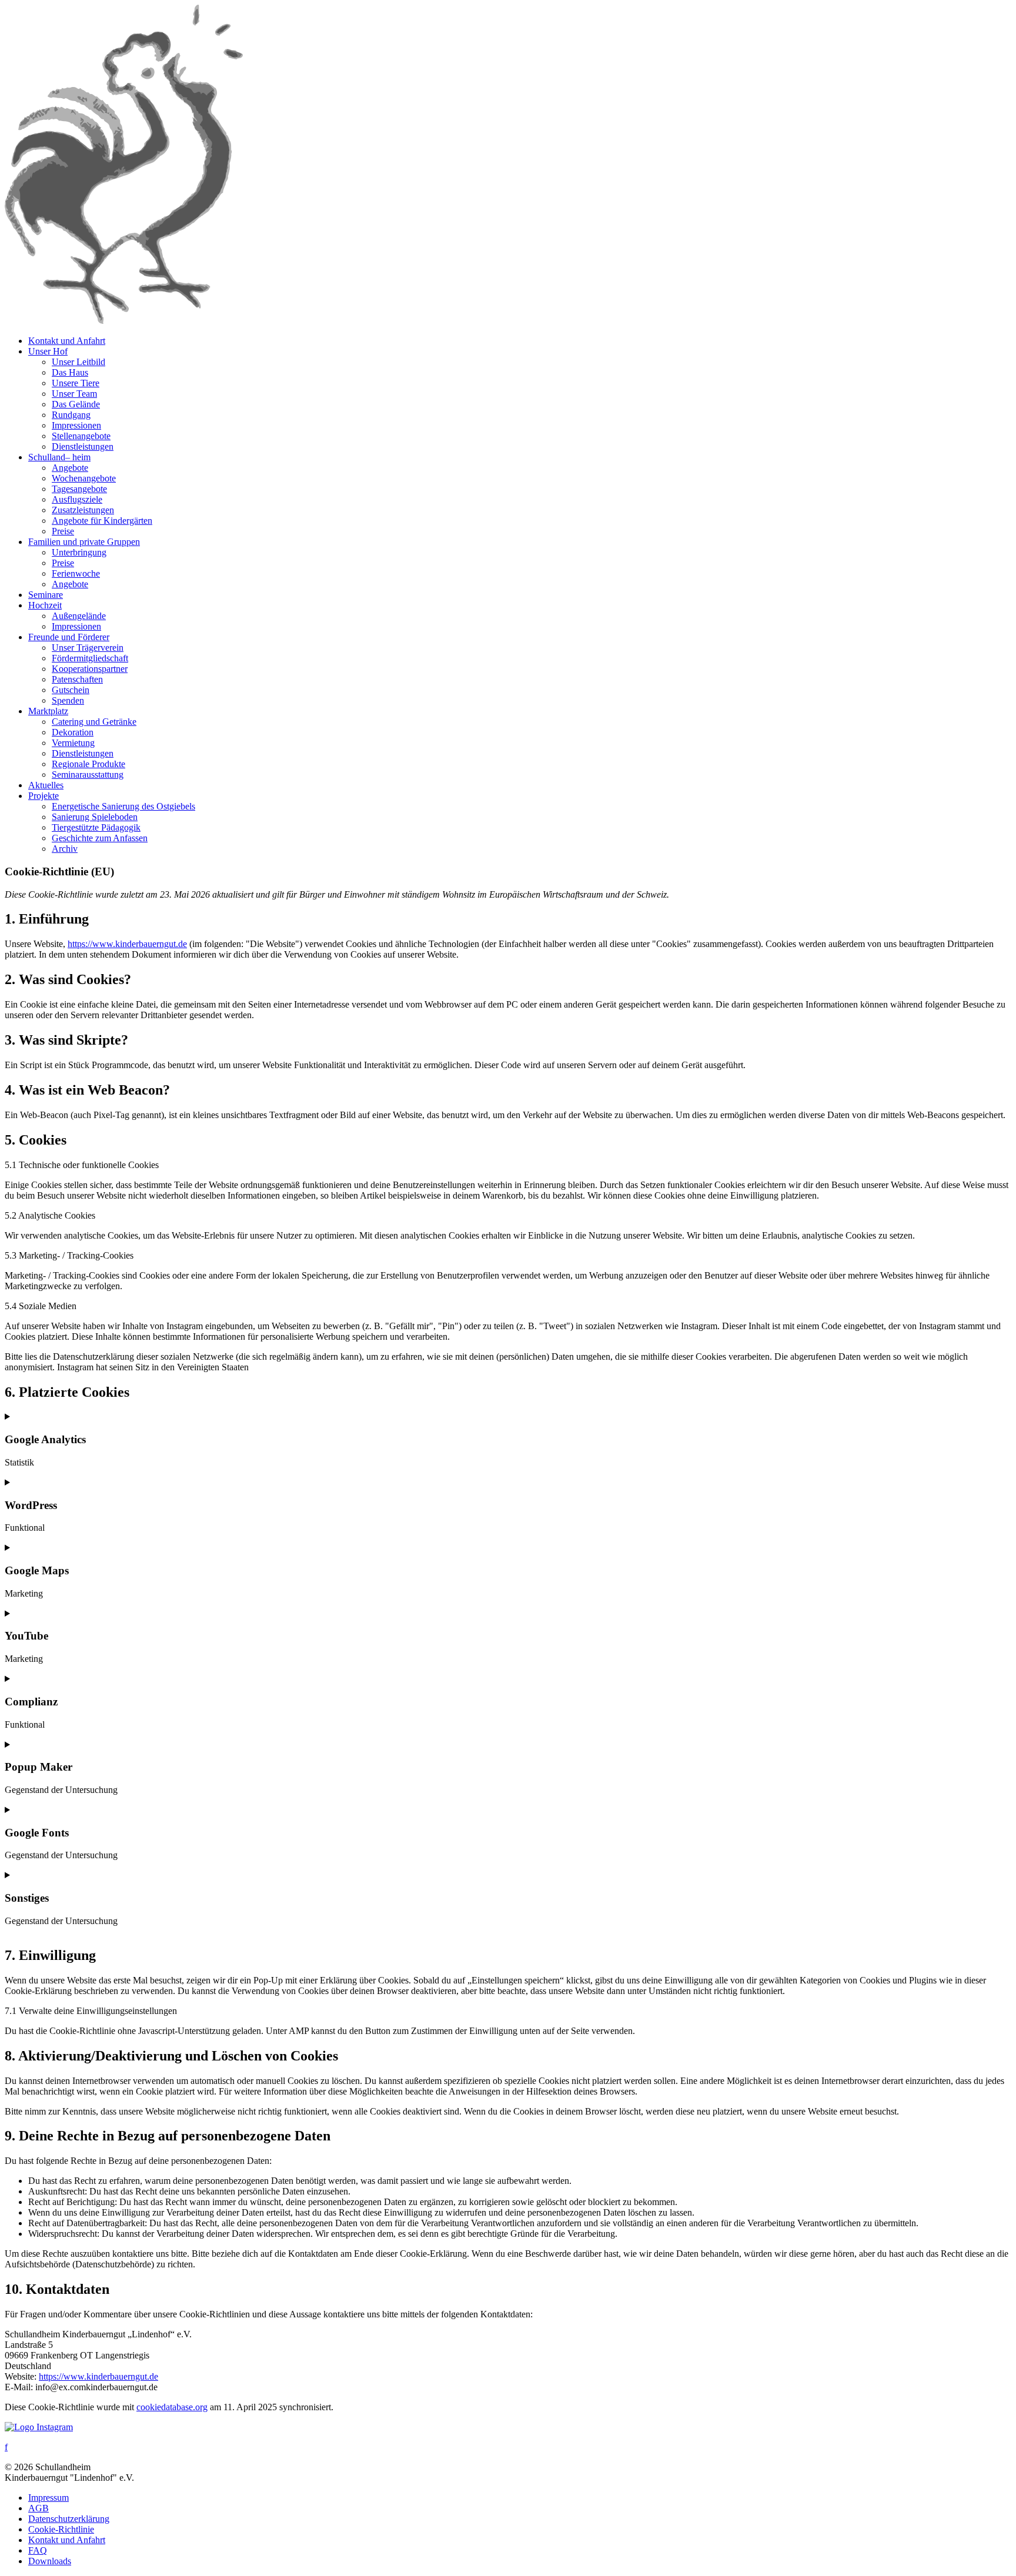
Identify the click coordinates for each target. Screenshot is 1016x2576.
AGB (39, 2508)
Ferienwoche (76, 573)
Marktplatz (48, 711)
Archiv (65, 849)
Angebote (70, 468)
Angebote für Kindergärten (102, 521)
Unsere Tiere (76, 383)
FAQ (38, 2550)
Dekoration (73, 732)
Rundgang (71, 415)
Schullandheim (59, 457)
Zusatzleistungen (83, 510)
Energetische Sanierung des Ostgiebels (123, 806)
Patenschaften (77, 679)
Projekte (44, 796)
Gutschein (71, 690)
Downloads (50, 2561)
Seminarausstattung (88, 775)
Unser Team (74, 394)
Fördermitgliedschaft (90, 658)
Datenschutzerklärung (69, 2519)
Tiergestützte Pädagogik (96, 827)
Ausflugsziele (77, 499)
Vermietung (73, 743)
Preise (63, 531)
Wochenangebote (84, 478)
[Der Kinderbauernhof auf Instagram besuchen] (39, 2427)
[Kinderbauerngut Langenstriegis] (124, 321)
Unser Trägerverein (88, 648)
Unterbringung (79, 552)
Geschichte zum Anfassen (100, 838)
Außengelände (79, 616)
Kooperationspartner (90, 669)
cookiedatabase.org (172, 2407)
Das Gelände (76, 404)
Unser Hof (48, 351)
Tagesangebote (79, 489)
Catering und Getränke (94, 722)
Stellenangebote (81, 436)
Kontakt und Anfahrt (67, 341)
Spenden (68, 700)
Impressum (49, 2498)
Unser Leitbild (78, 362)
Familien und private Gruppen (84, 542)
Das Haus (70, 372)
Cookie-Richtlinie (61, 2529)
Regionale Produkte (88, 764)
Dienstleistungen (83, 446)
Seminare (46, 595)
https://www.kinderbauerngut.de (127, 944)
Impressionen (76, 425)
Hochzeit (45, 605)
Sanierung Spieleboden (95, 817)
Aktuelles (46, 785)
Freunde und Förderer (69, 637)
